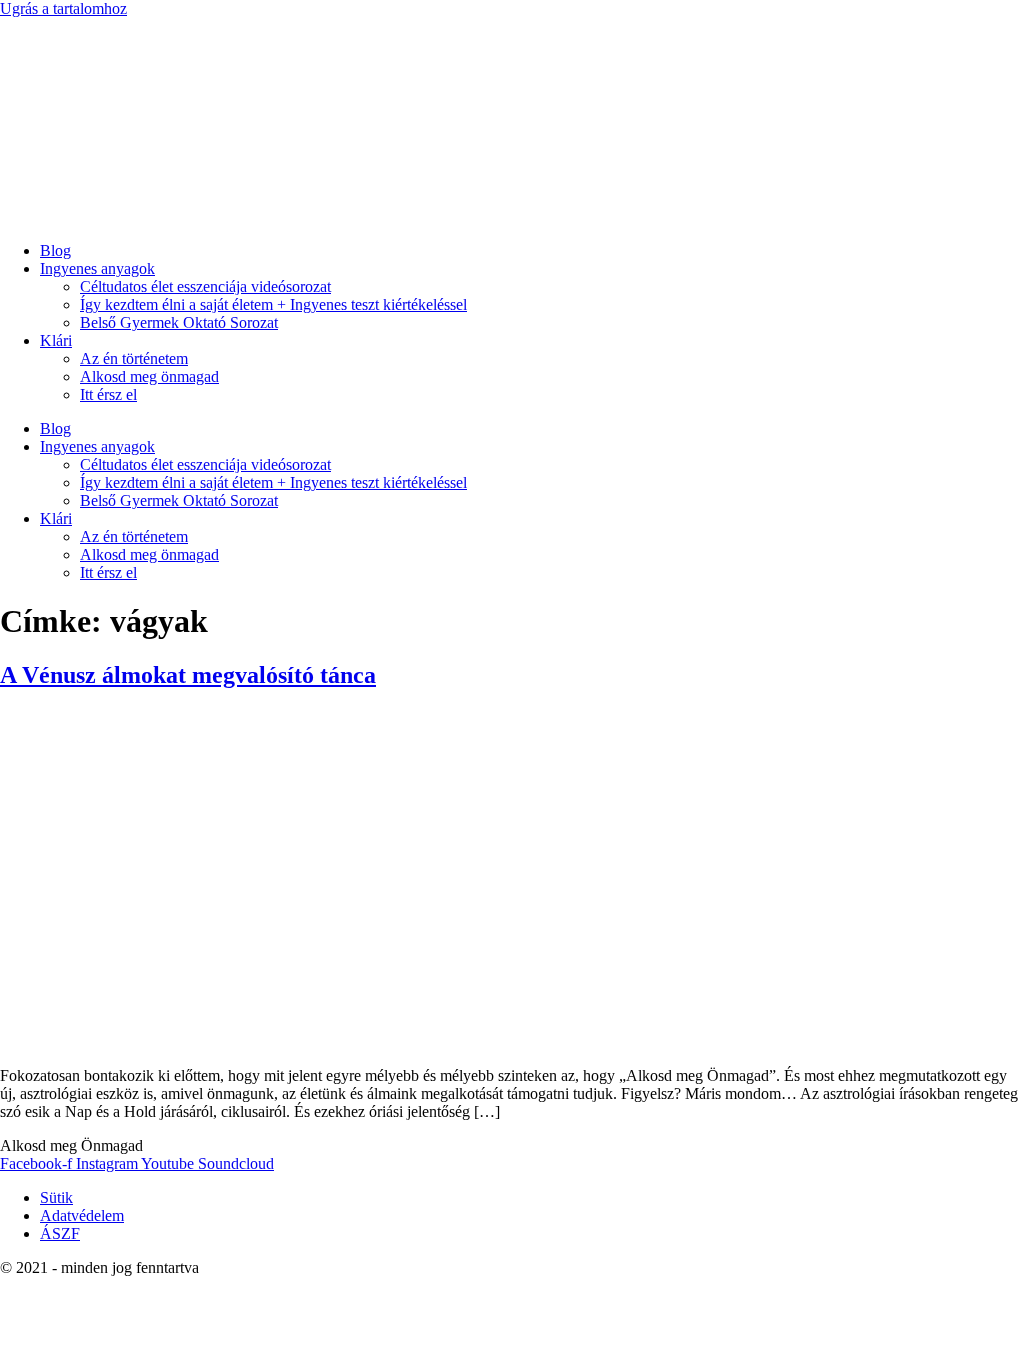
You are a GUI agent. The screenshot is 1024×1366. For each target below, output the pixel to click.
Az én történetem (134, 358)
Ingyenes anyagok (97, 268)
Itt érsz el (108, 394)
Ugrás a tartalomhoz (63, 8)
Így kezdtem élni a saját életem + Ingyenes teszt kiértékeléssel (273, 304)
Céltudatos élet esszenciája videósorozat (205, 286)
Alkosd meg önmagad (149, 376)
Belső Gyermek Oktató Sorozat (179, 322)
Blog (55, 250)
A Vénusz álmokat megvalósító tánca (188, 675)
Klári (56, 340)
